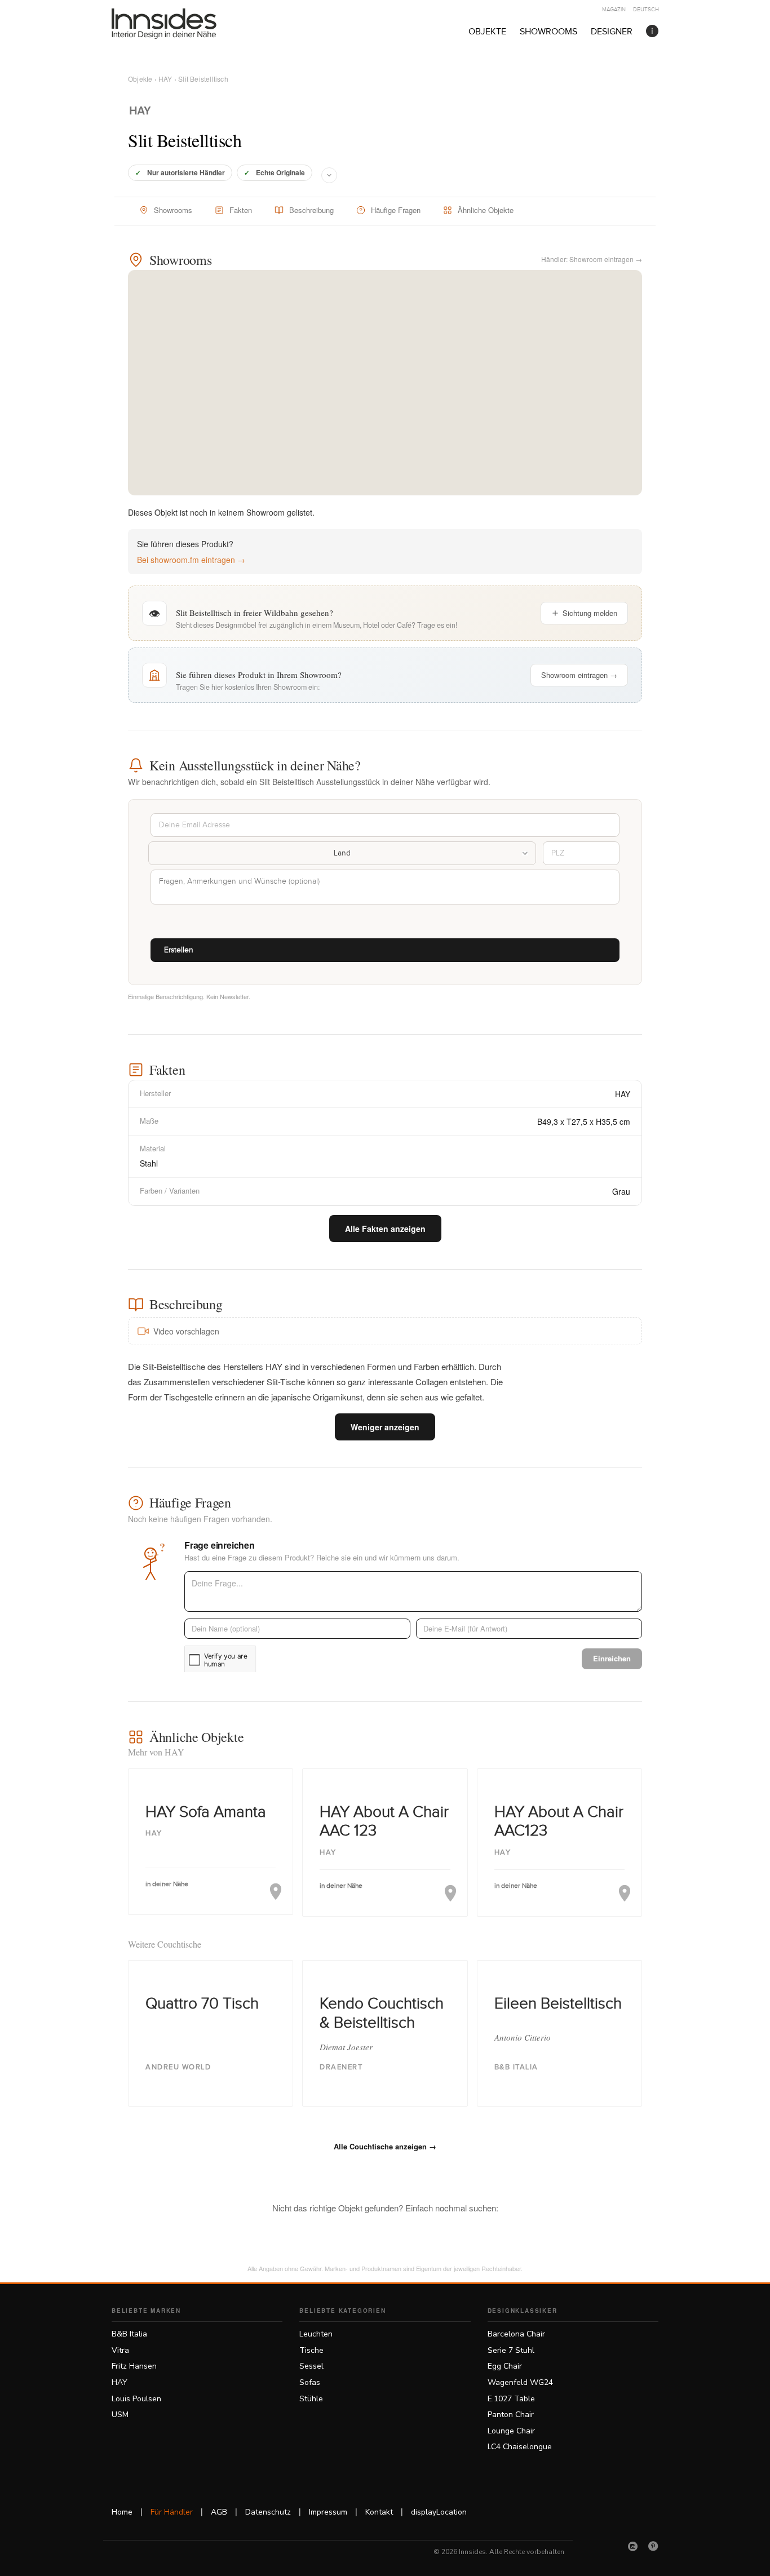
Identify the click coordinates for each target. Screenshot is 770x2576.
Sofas (310, 2382)
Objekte (487, 32)
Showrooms (548, 32)
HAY (165, 79)
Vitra (120, 2350)
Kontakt (379, 2512)
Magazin (614, 10)
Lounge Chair (511, 2431)
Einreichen (612, 1658)
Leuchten (316, 2334)
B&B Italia (129, 2334)
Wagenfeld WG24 (520, 2382)
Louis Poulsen (136, 2399)
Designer (612, 32)
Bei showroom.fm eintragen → (191, 560)
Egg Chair (505, 2366)
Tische (311, 2350)
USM (120, 2415)
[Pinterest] (653, 2546)
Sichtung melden (590, 613)
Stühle (311, 2399)
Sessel (311, 2366)
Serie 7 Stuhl (511, 2350)
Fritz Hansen (134, 2366)
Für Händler (172, 2512)
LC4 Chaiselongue (520, 2447)
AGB (219, 2512)
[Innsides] (182, 24)
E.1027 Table (511, 2399)
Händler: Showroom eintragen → (592, 259)
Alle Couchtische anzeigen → (385, 2146)
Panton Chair (511, 2415)
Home (122, 2512)
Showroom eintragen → (579, 675)
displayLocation (439, 2512)
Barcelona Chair (516, 2334)
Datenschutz (268, 2512)
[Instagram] (633, 2546)
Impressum (328, 2512)
